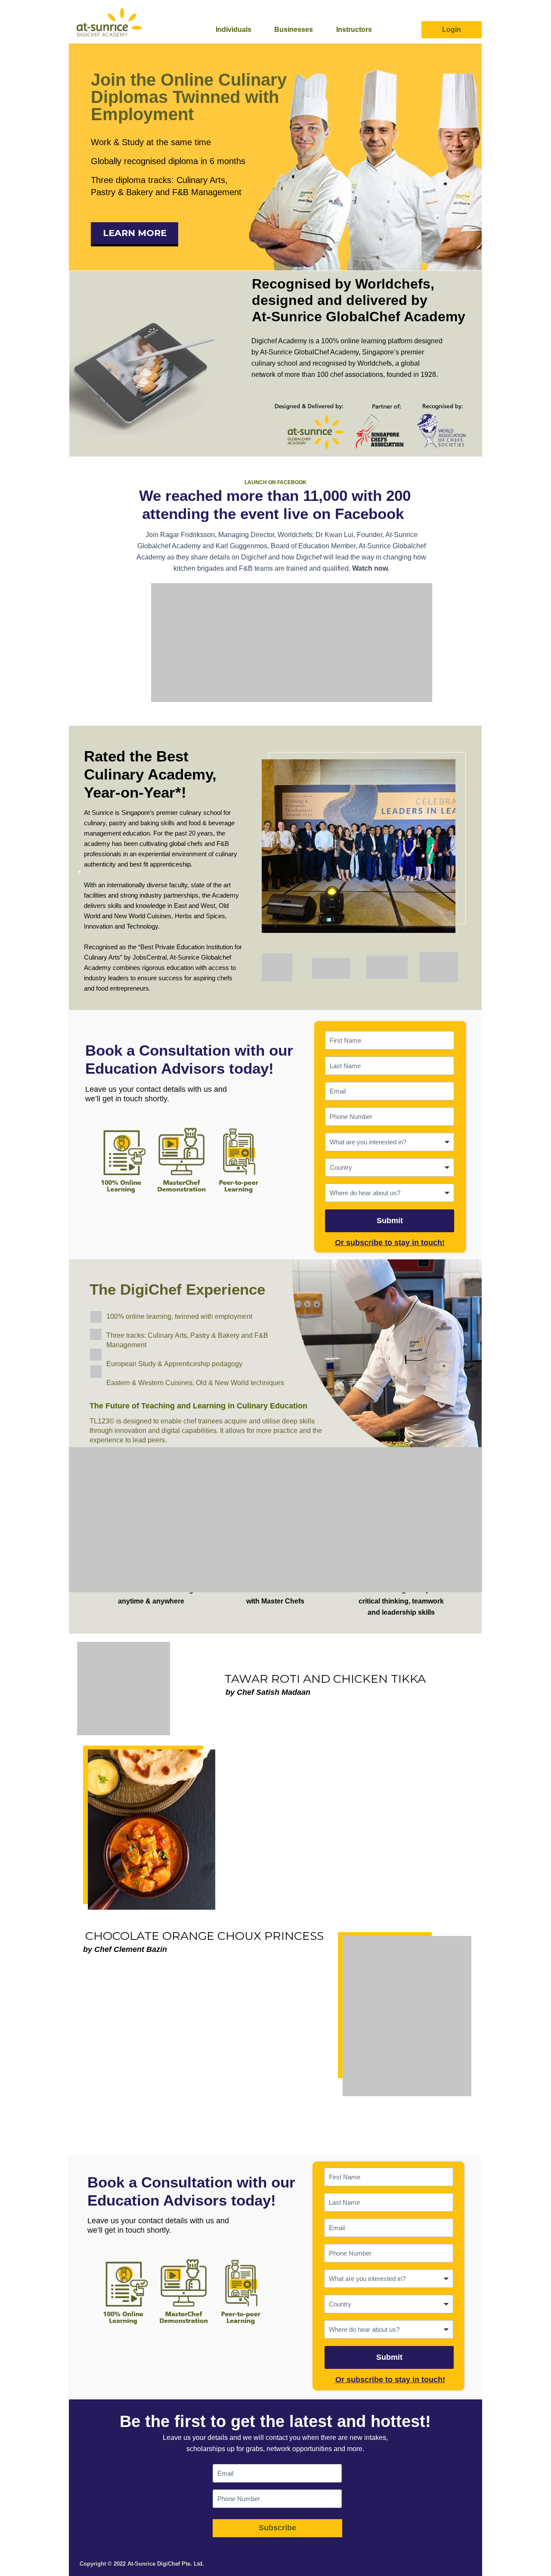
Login (452, 30)
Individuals (234, 30)
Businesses (294, 30)
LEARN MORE (135, 233)
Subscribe (277, 2528)
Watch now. (371, 568)
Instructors (354, 30)
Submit (390, 1221)
